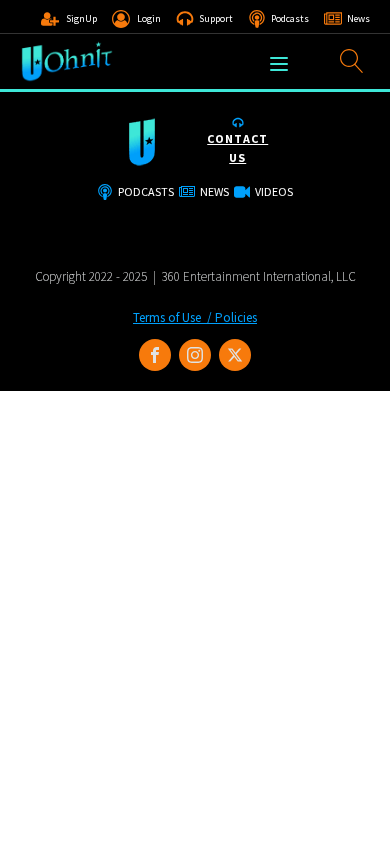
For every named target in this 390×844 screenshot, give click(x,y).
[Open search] (352, 61)
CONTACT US (237, 148)
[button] (69, 19)
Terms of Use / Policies (195, 317)
